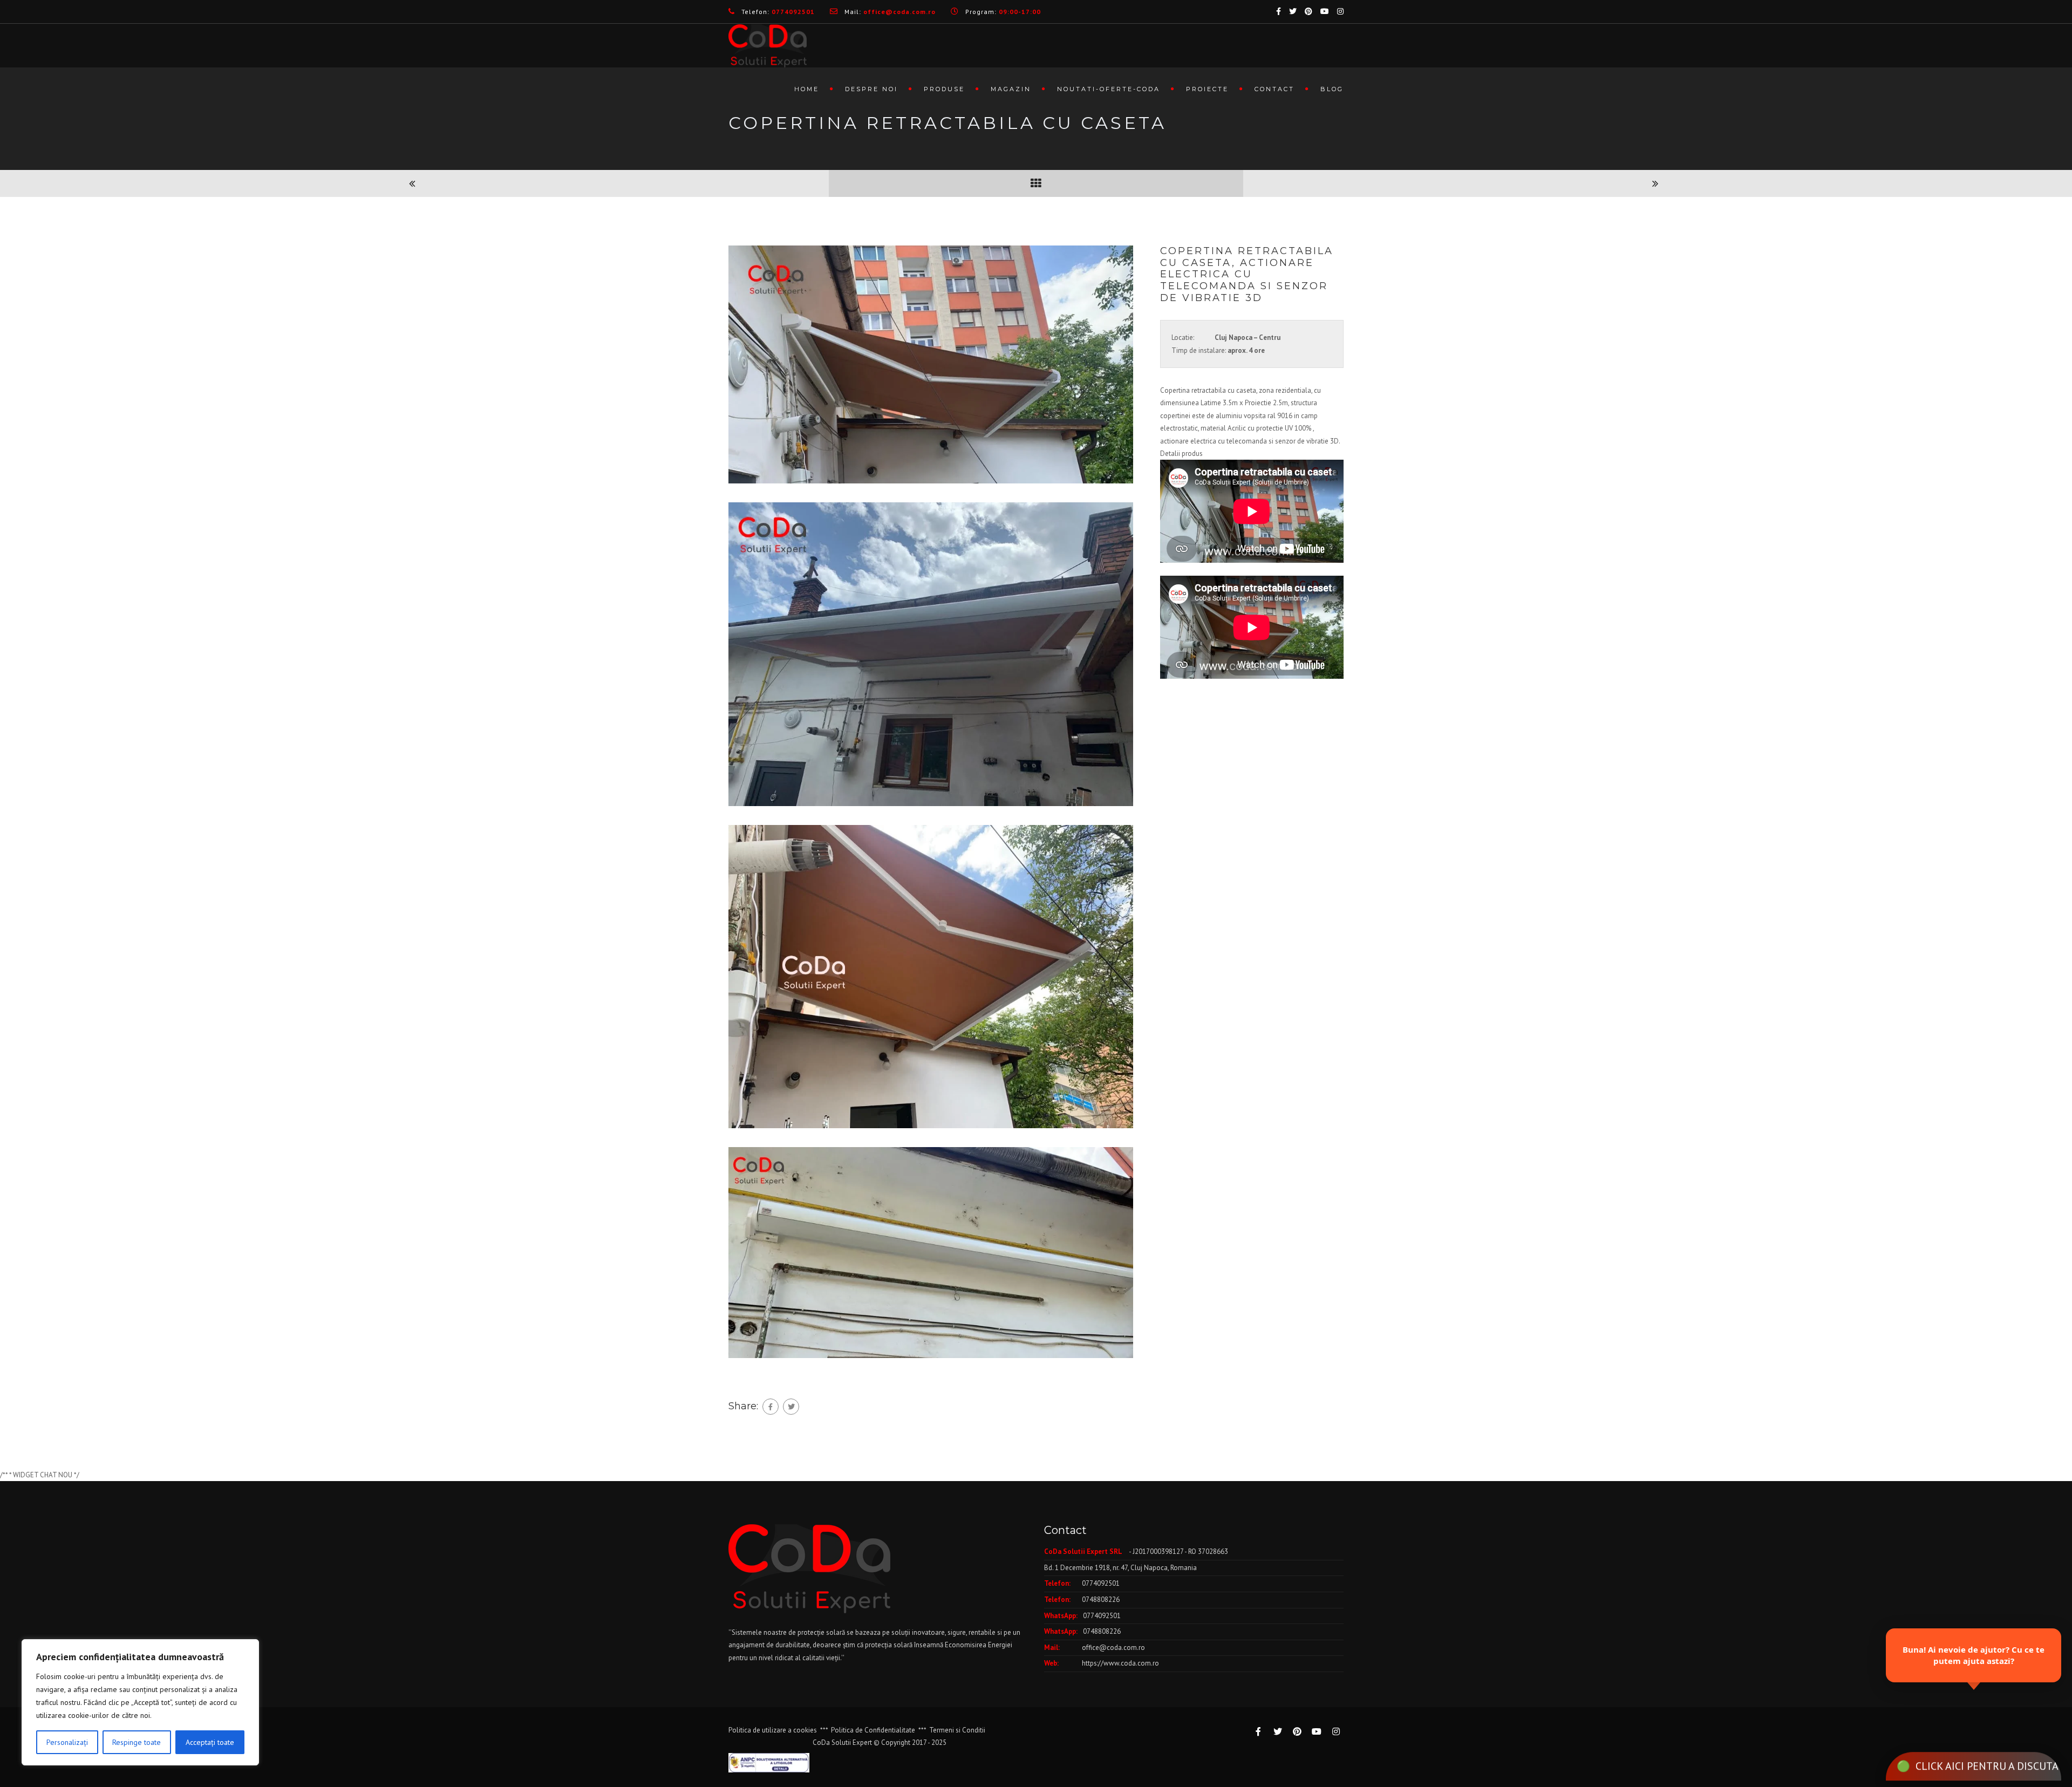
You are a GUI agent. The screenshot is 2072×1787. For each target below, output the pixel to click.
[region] (140, 1702)
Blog (1332, 89)
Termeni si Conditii (957, 1730)
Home (807, 89)
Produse (944, 89)
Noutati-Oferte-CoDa (1109, 89)
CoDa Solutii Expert (842, 1742)
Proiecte (1207, 89)
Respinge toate (137, 1742)
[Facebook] (771, 1407)
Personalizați (67, 1742)
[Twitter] (791, 1407)
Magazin (1011, 89)
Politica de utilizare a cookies (773, 1730)
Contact (1274, 89)
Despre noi (871, 89)
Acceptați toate (210, 1742)
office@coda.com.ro (1113, 1648)
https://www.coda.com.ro (1120, 1663)
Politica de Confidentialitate (873, 1730)
